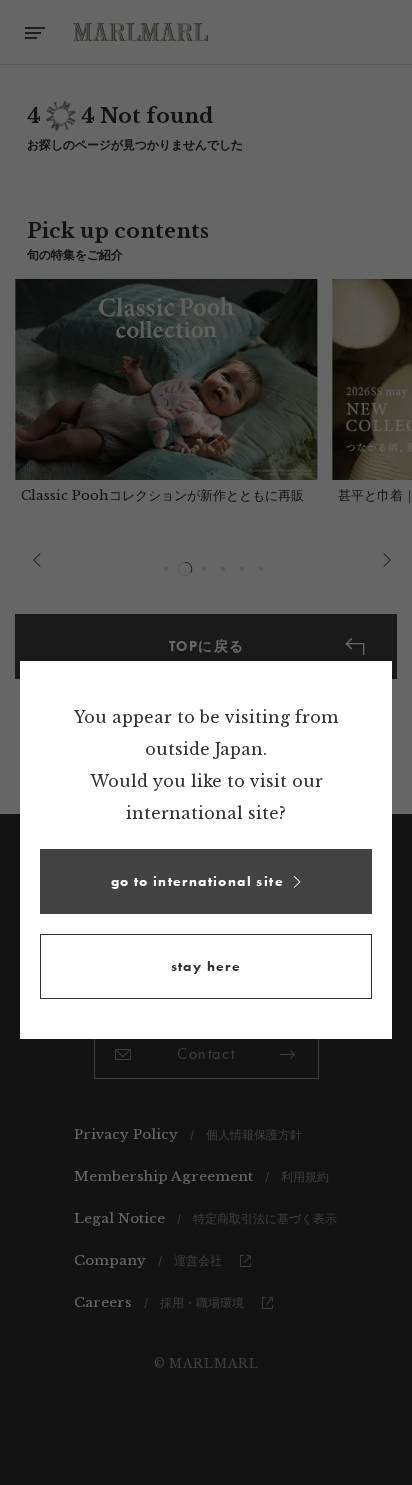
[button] (206, 881)
